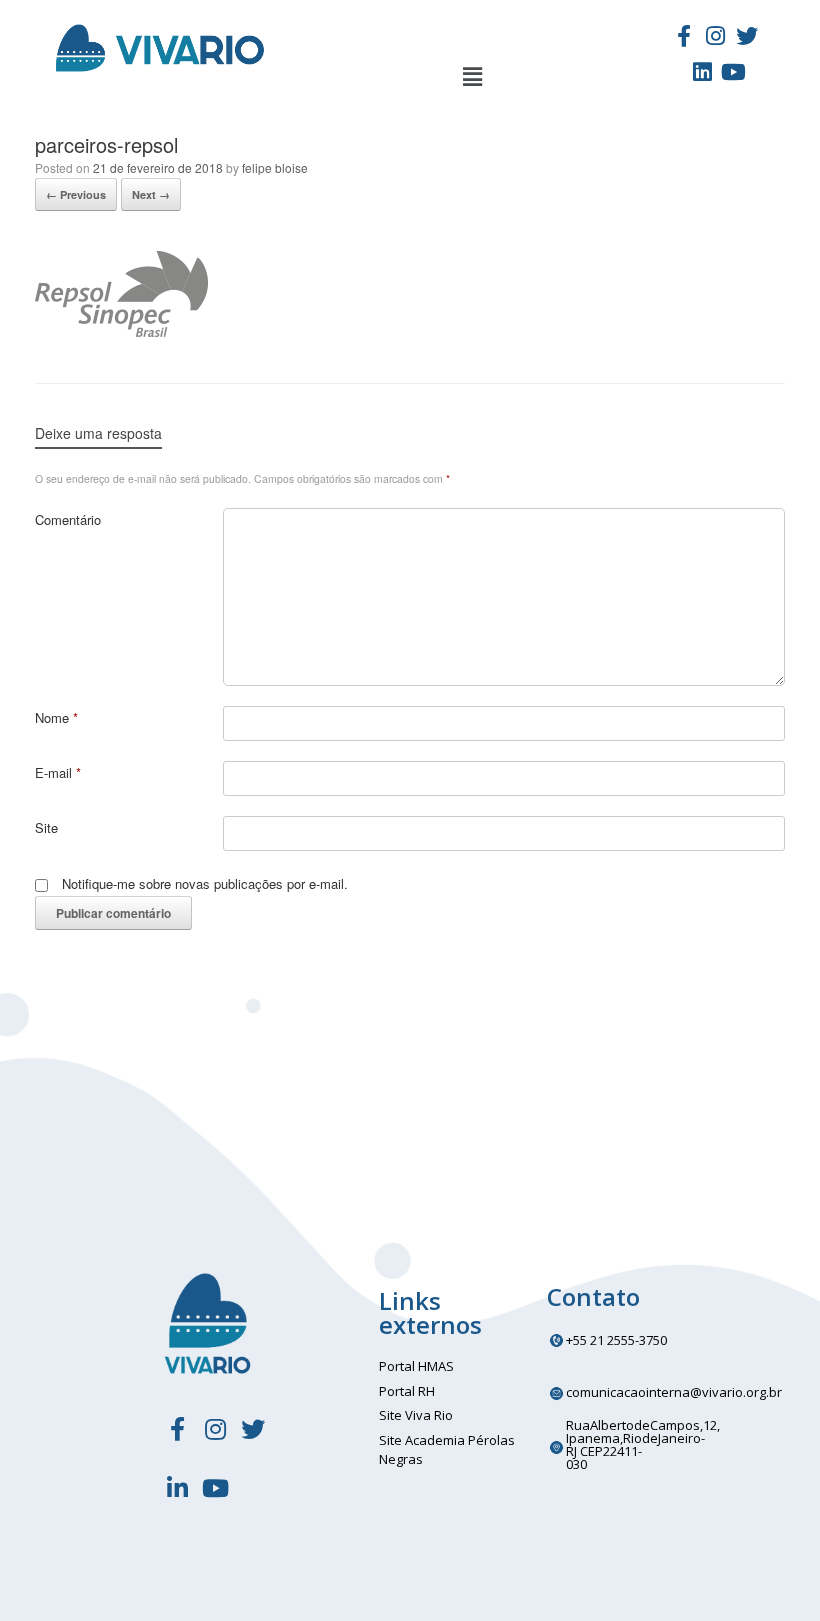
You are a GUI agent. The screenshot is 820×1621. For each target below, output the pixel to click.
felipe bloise (275, 167)
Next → (151, 194)
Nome (56, 717)
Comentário (68, 519)
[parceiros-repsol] (121, 331)
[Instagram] (715, 35)
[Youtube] (734, 72)
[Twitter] (747, 35)
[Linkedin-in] (177, 1488)
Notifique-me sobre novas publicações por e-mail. (205, 883)
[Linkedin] (702, 72)
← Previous (76, 194)
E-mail (58, 772)
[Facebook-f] (684, 35)
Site (46, 827)
